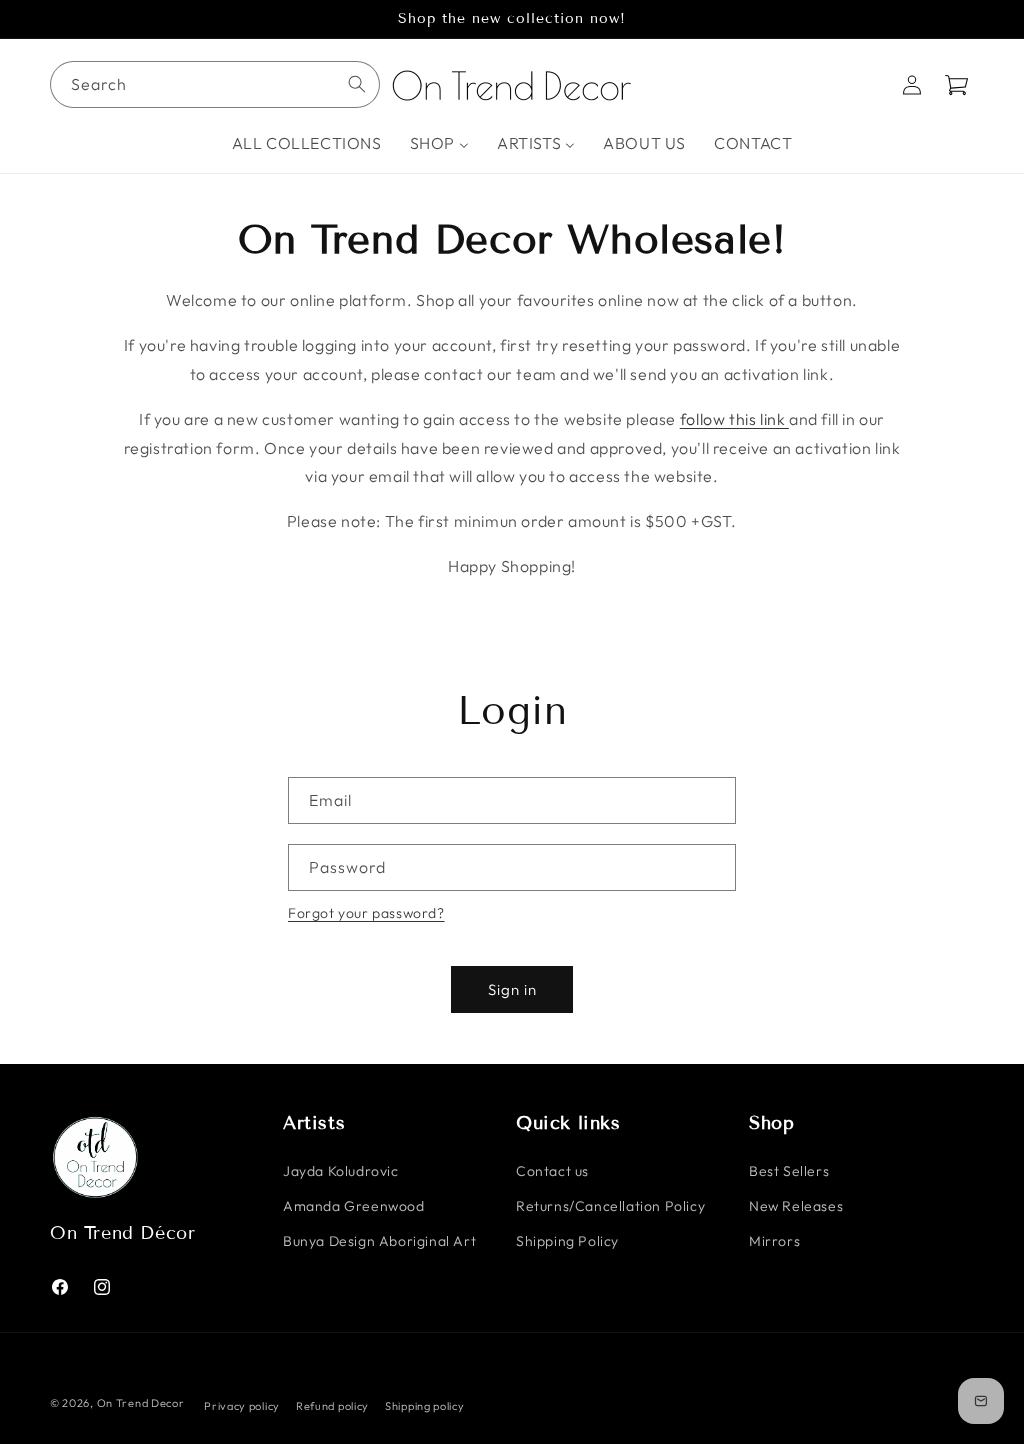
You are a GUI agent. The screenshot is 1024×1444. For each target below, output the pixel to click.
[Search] (357, 84)
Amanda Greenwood (354, 1206)
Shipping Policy (567, 1241)
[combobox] (215, 84)
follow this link (734, 419)
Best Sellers (789, 1171)
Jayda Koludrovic (341, 1171)
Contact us (552, 1171)
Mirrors (774, 1241)
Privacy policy (242, 1406)
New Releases (796, 1206)
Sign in (512, 989)
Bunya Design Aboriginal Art (379, 1241)
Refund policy (332, 1406)
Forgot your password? (366, 913)
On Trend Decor (141, 1403)
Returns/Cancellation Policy (610, 1206)
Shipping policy (425, 1406)
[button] (956, 85)
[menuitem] (307, 143)
